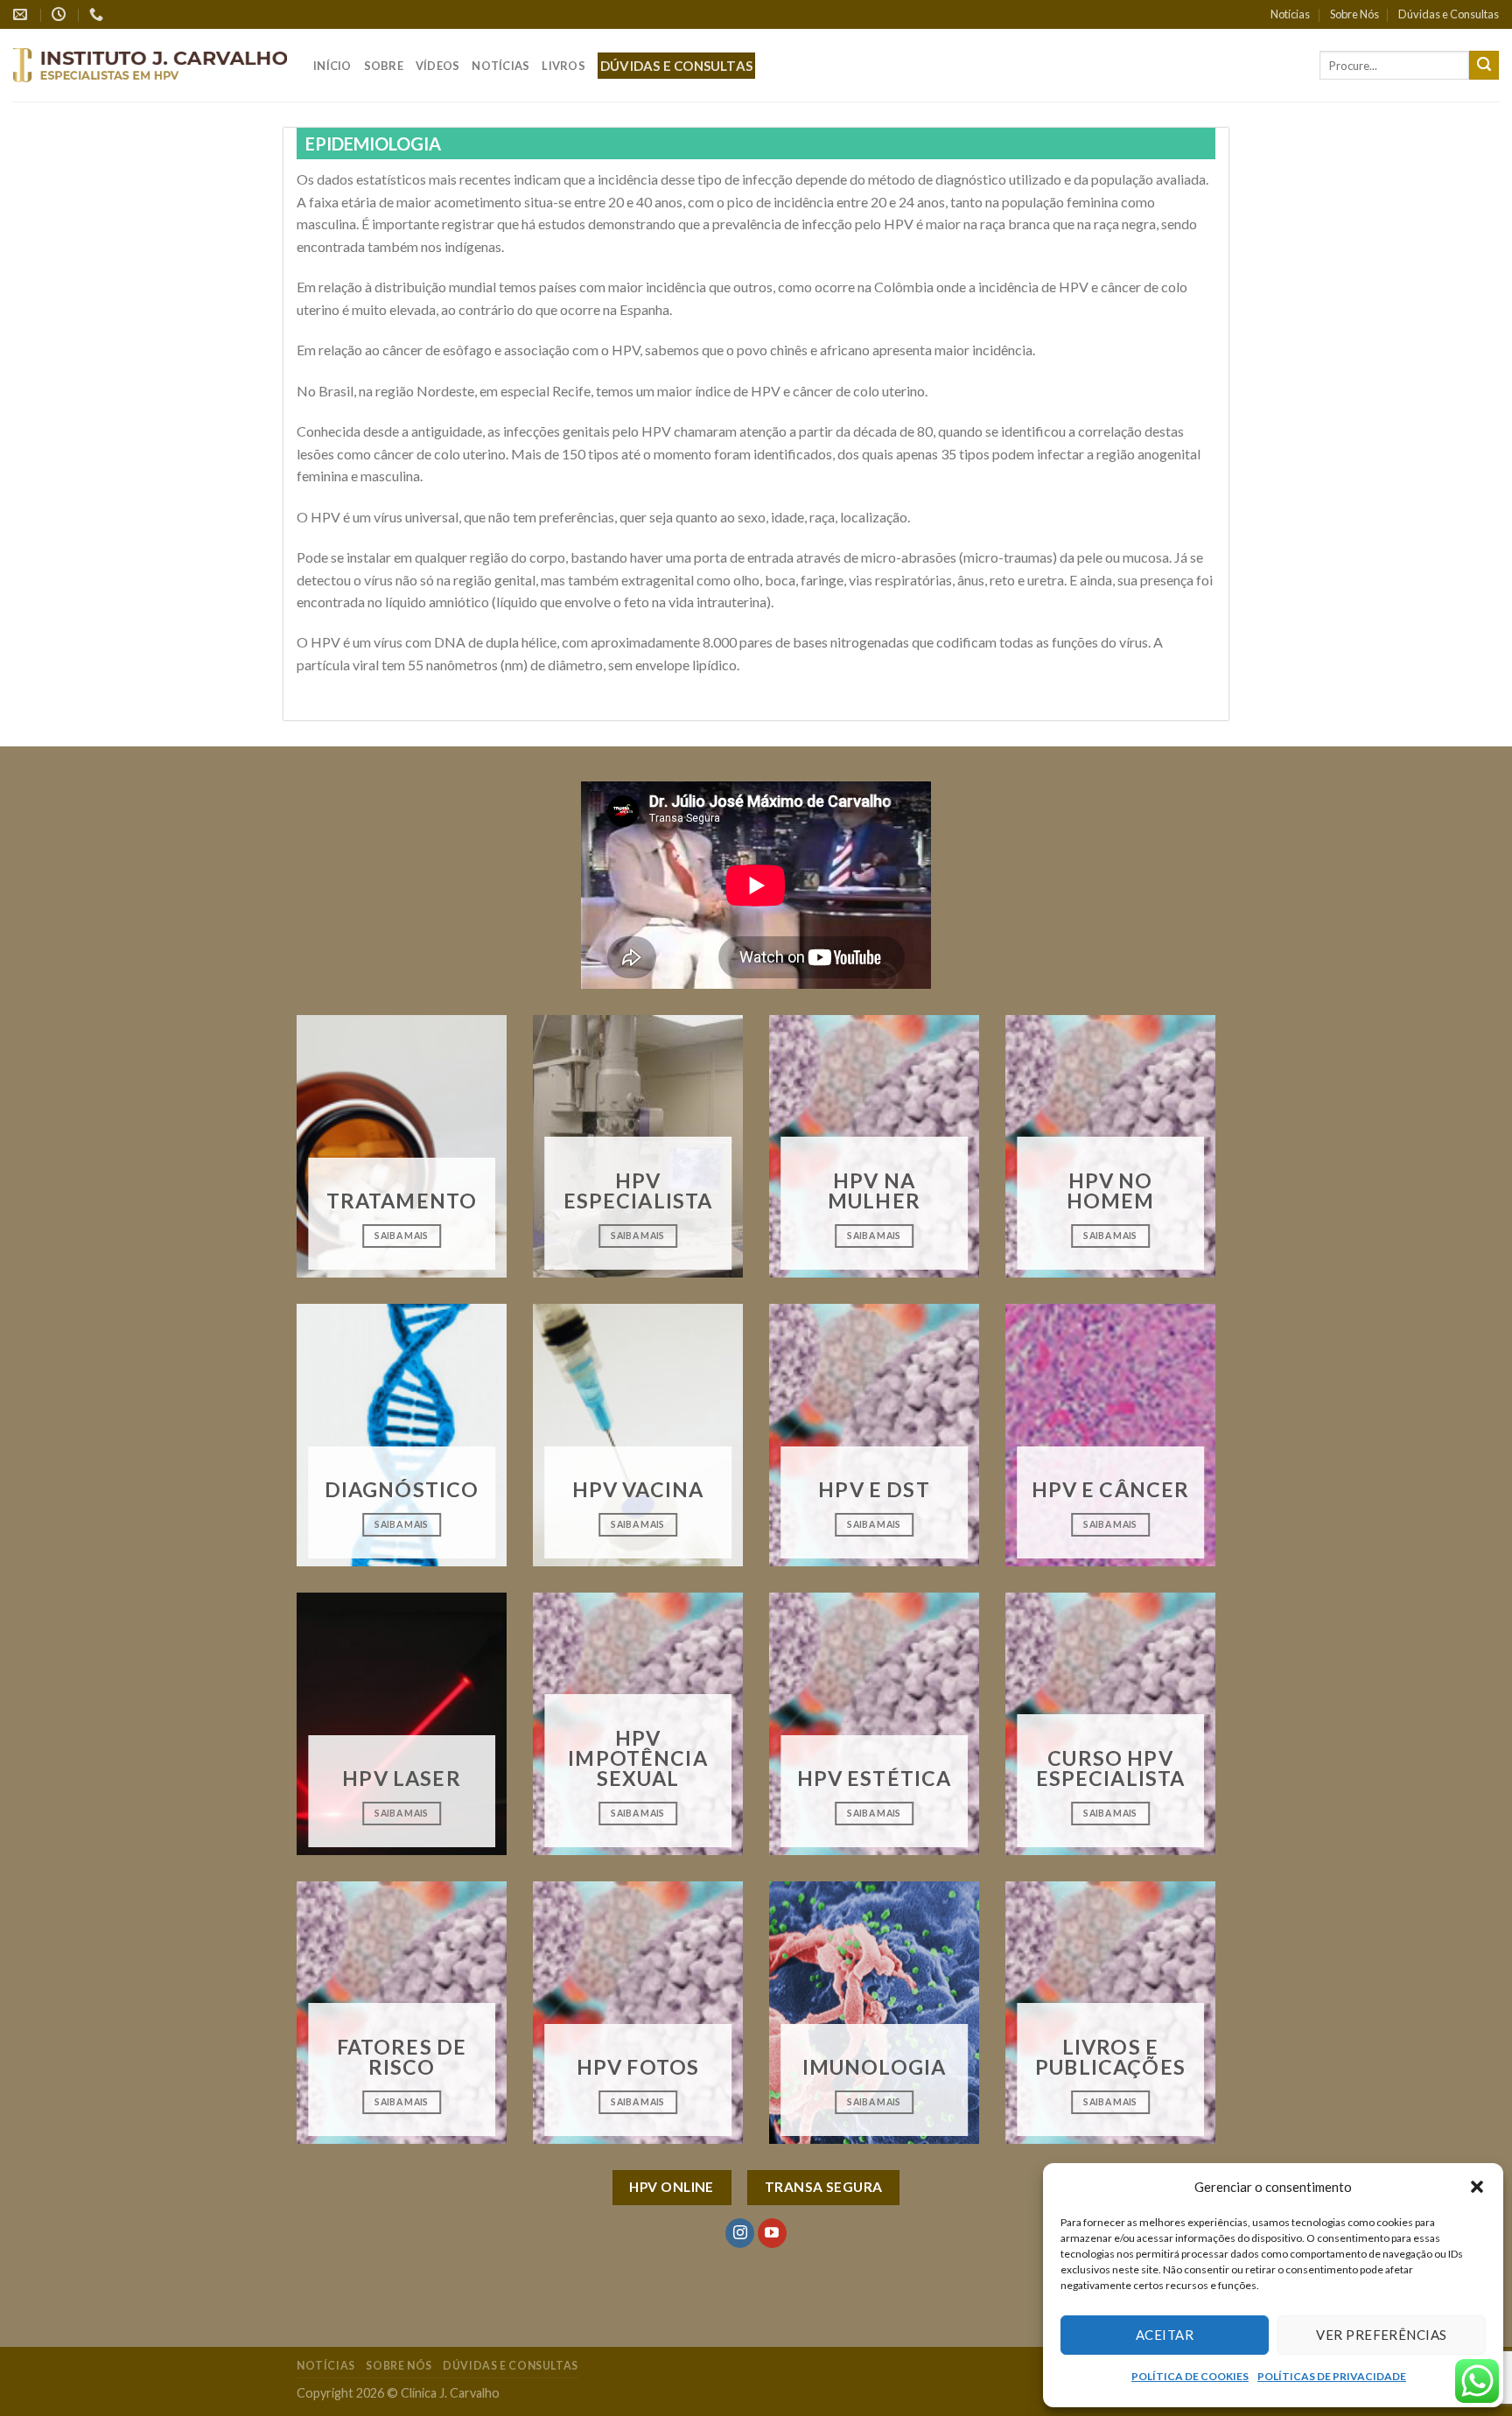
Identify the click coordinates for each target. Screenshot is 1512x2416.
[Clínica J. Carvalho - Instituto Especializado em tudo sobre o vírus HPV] (150, 65)
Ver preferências (1381, 2335)
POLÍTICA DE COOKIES (1190, 2376)
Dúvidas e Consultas (1449, 14)
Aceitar (1165, 2335)
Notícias (1290, 14)
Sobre (384, 66)
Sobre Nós (1354, 14)
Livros (563, 66)
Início (332, 66)
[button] (1477, 2187)
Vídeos (438, 66)
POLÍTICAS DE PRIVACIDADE (1332, 2376)
